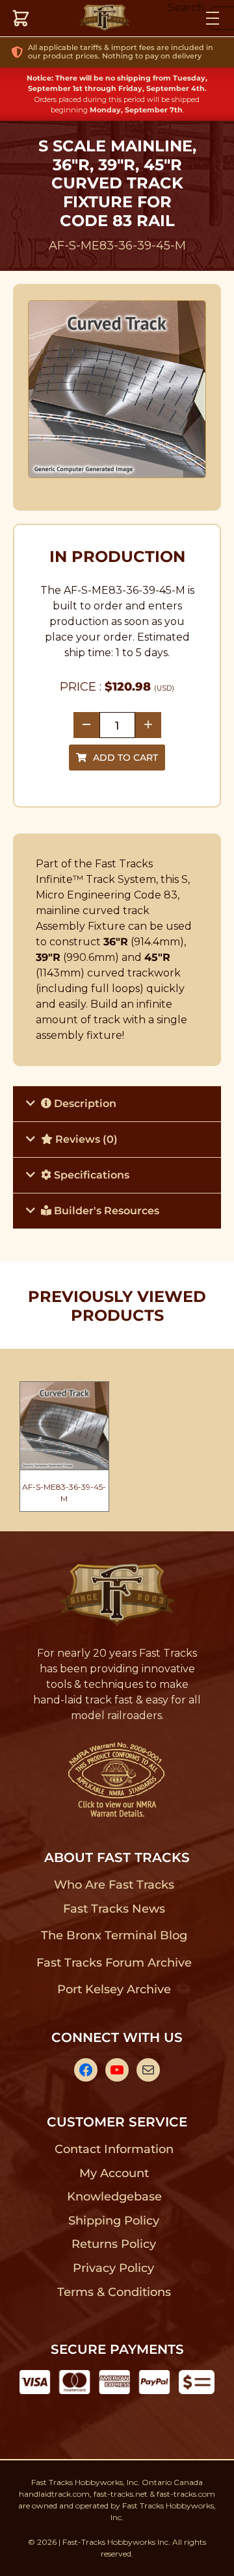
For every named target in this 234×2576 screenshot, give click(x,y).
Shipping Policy (114, 2221)
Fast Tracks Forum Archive (114, 1963)
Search (186, 7)
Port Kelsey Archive (114, 1989)
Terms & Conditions (114, 2292)
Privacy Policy (114, 2268)
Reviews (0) (85, 1139)
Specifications (90, 1175)
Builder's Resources (105, 1211)
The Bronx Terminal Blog (114, 1935)
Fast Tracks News (114, 1909)
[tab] (117, 1103)
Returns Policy (114, 2244)
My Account (114, 2173)
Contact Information (114, 2149)
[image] (117, 389)
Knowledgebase (114, 2197)
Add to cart (125, 758)
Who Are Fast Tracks (114, 1885)
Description (84, 1103)
